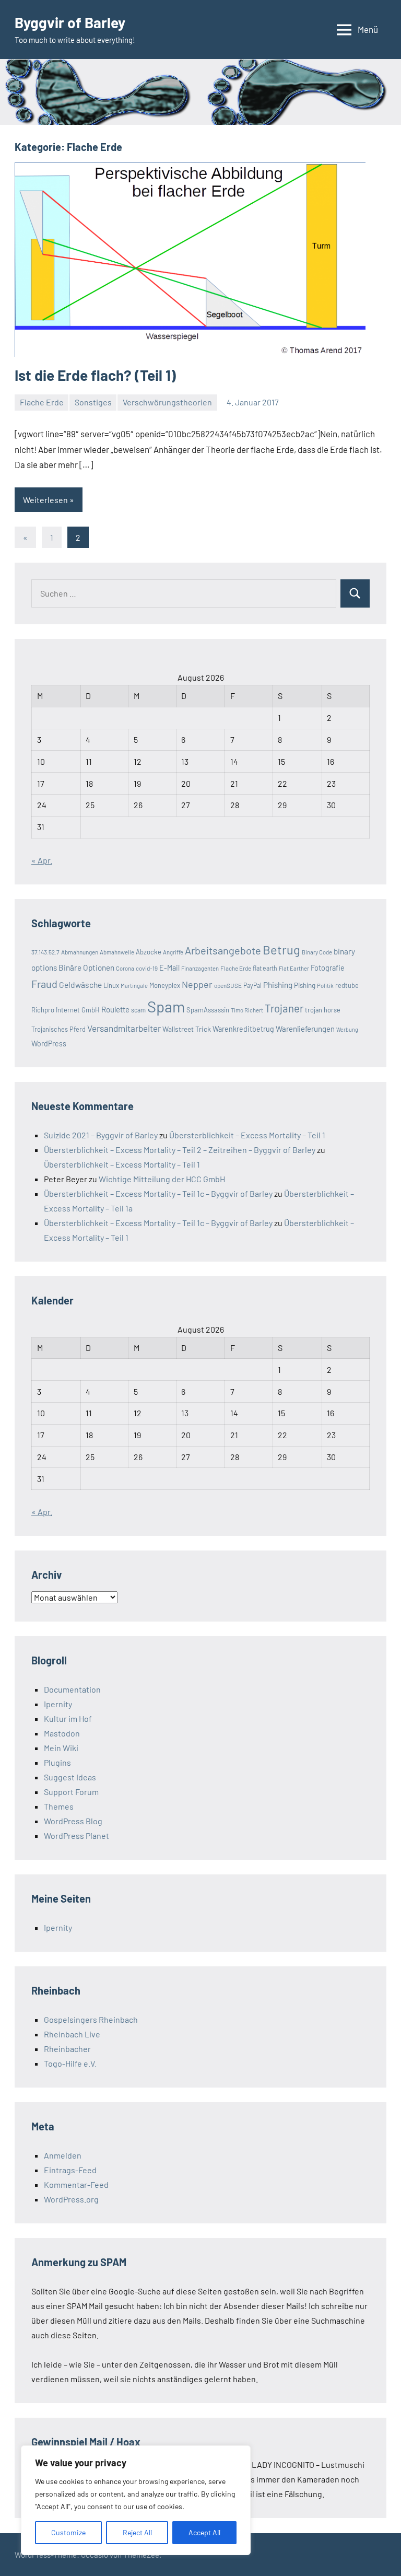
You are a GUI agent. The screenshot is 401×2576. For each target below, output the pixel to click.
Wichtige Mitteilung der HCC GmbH (162, 1179)
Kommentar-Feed (76, 2184)
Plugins (57, 1762)
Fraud (44, 984)
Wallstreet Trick (187, 1029)
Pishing (305, 985)
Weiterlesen (45, 500)
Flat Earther (294, 968)
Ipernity (58, 1704)
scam (138, 1010)
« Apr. (42, 860)
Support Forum (71, 1792)
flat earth (265, 968)
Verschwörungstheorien (167, 402)
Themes (59, 1806)
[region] (136, 2500)
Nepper (197, 984)
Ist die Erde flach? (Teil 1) (95, 375)
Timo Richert (247, 1010)
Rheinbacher (67, 2049)
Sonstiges (93, 402)
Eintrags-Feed (70, 2170)
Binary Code (317, 952)
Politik (325, 986)
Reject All (137, 2532)
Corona (125, 968)
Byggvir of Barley (70, 22)
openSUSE (228, 985)
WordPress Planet (76, 1835)
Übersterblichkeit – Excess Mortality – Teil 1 (247, 1135)
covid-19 (147, 968)
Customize (68, 2532)
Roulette (115, 1009)
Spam (166, 1006)
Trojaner (284, 1008)
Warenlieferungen (305, 1029)
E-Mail (169, 968)
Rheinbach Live (72, 2034)
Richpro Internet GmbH (66, 1010)
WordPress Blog (73, 1821)
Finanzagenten (200, 968)
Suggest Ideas (70, 1777)
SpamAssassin (208, 1010)
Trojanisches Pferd (58, 1029)
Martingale (134, 986)
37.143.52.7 (45, 952)
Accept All (204, 2532)
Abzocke (149, 952)
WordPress (49, 1044)
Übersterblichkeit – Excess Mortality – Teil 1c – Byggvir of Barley (158, 1193)
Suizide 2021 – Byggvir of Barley (101, 1135)
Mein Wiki (61, 1748)
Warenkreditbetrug (243, 1029)
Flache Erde (42, 402)
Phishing (278, 985)
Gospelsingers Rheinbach (91, 2019)
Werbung (347, 1029)
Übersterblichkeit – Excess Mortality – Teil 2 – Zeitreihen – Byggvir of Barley (180, 1150)
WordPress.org (71, 2199)
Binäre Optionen (86, 968)
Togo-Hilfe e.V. (70, 2063)
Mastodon (62, 1733)
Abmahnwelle (117, 952)
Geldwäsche (80, 984)
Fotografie (328, 968)
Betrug (281, 949)
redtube (347, 985)
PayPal (252, 985)
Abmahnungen (80, 952)
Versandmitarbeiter (124, 1028)
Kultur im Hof (68, 1718)
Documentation (72, 1689)
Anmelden (63, 2155)
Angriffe (173, 952)
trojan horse (323, 1010)
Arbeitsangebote (223, 950)
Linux (111, 985)
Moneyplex (165, 985)
